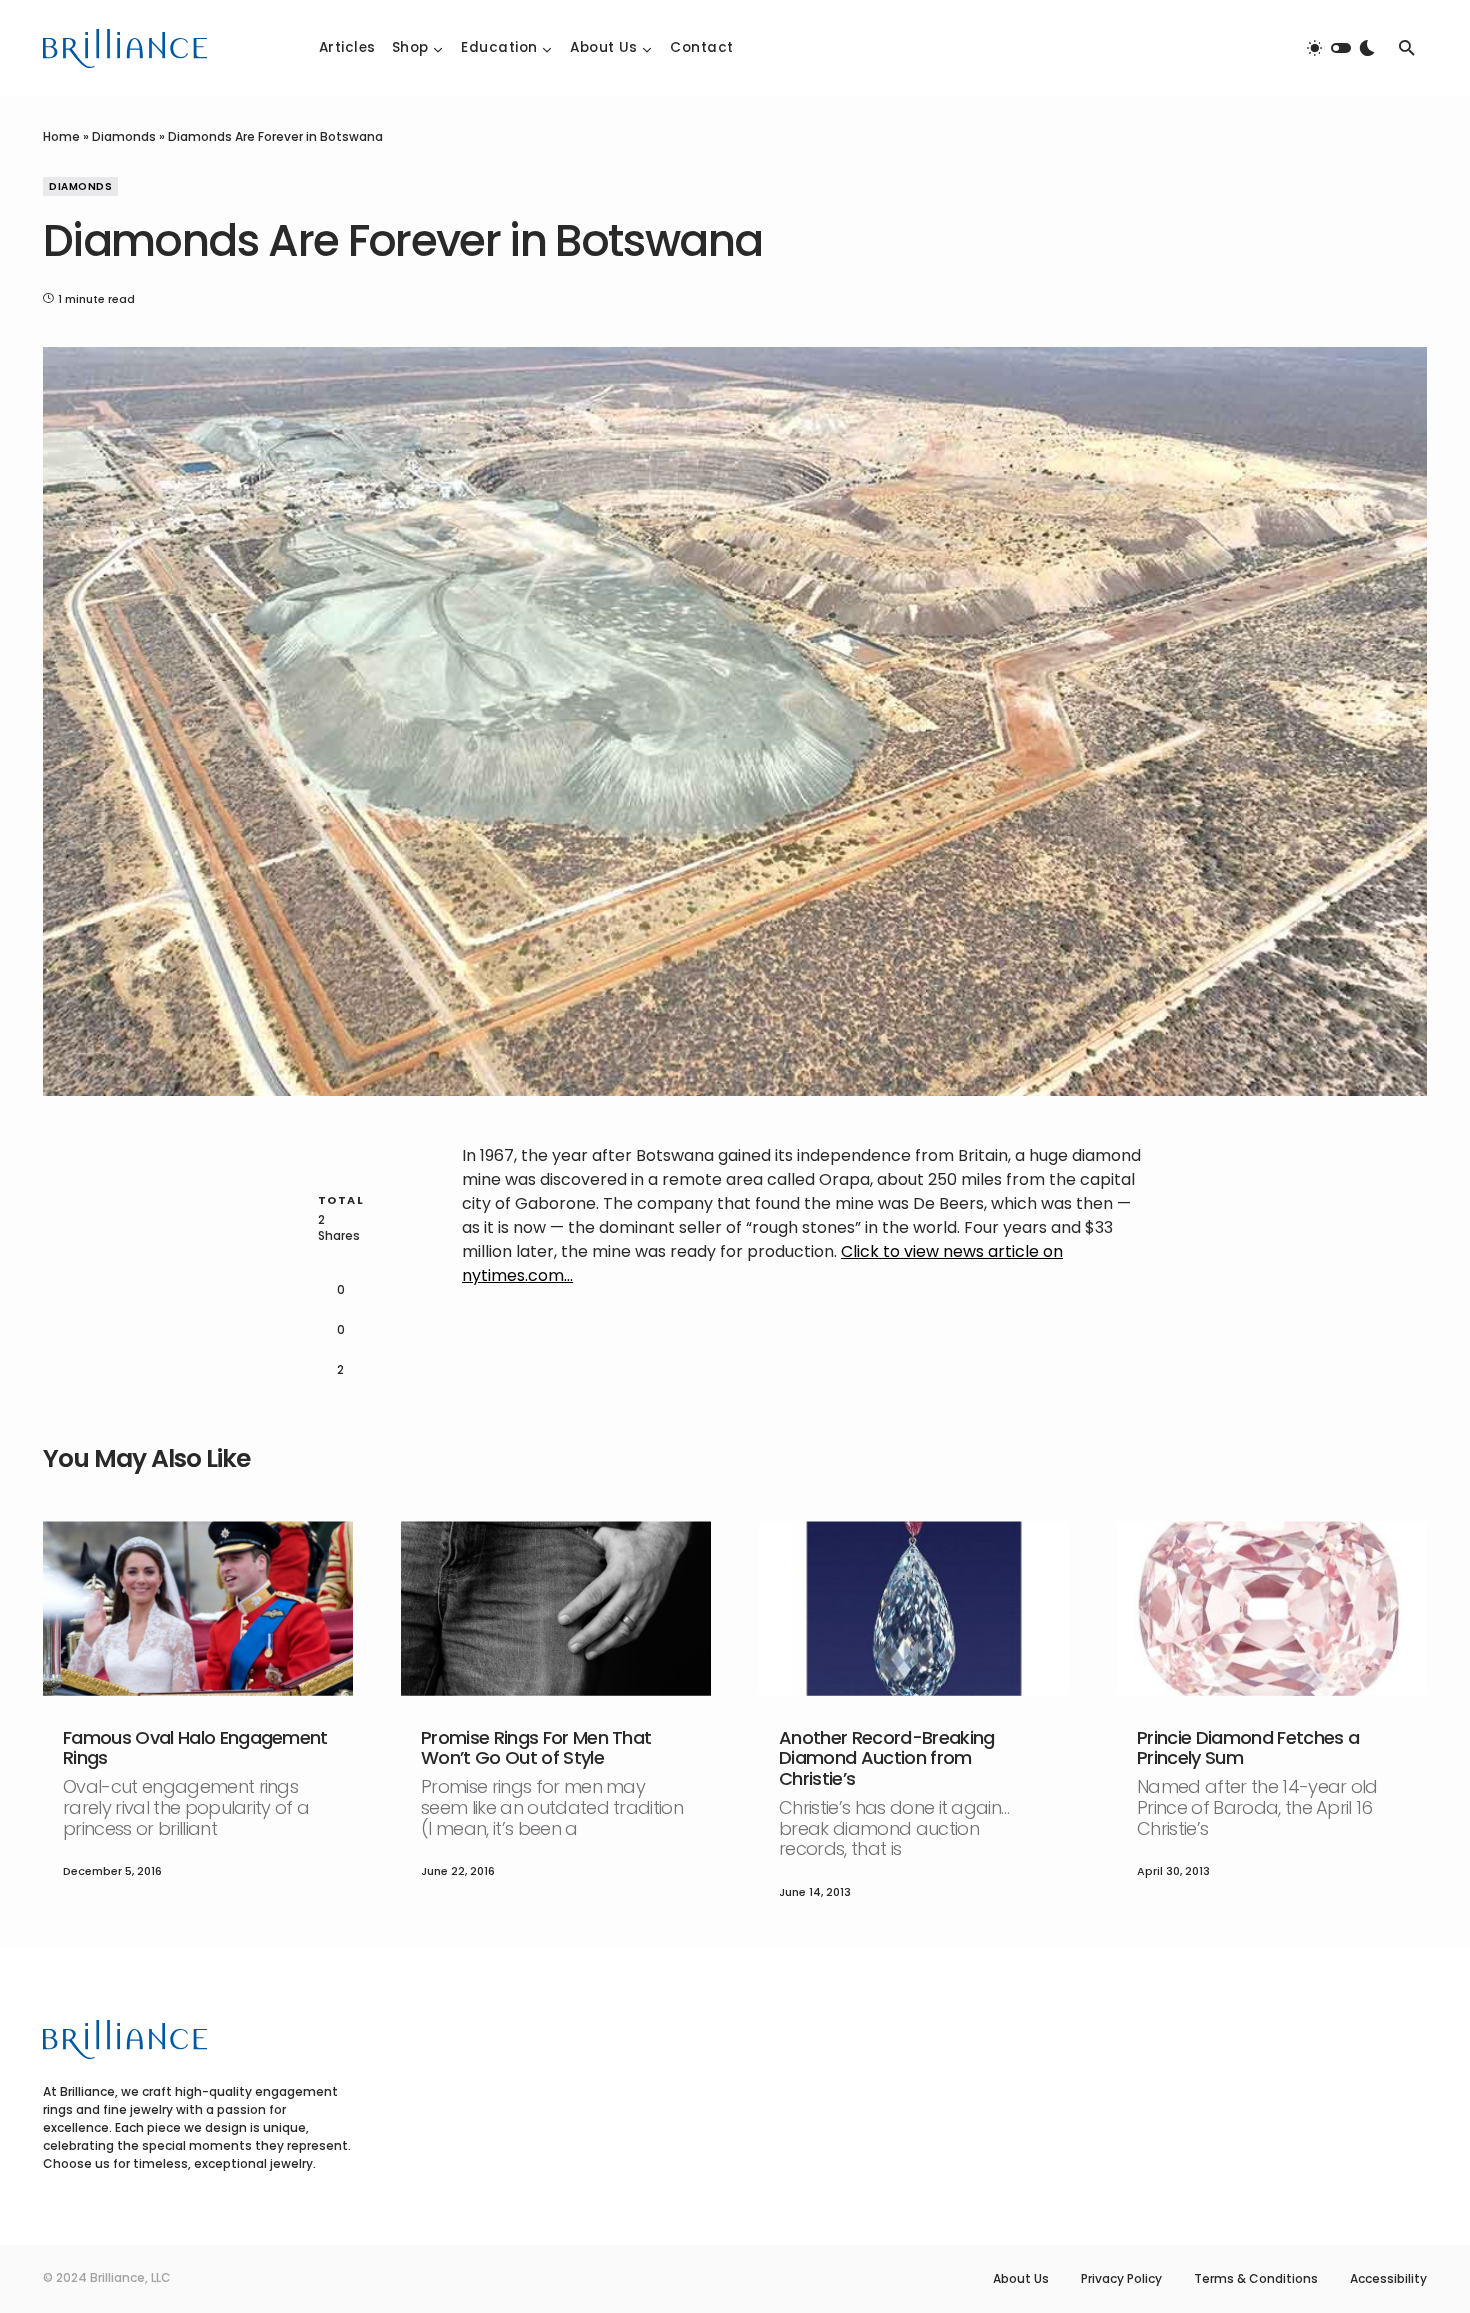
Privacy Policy (1121, 2279)
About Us (1021, 2279)
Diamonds (124, 136)
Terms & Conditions (1256, 2279)
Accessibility (1388, 2279)
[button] (1341, 48)
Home (61, 136)
